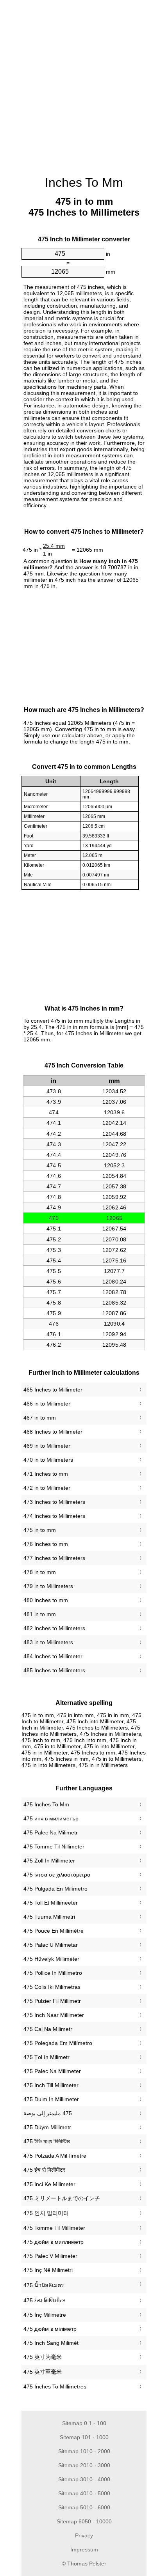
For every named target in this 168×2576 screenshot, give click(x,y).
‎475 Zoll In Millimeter (49, 1861)
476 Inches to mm (46, 1544)
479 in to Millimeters (48, 1586)
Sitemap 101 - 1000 (84, 2437)
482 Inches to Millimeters (54, 1628)
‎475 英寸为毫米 (43, 2357)
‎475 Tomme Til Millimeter (54, 2228)
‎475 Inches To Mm (46, 1804)
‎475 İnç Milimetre (45, 2315)
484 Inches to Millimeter (53, 1656)
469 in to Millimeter (47, 1446)
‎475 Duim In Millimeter (51, 2099)
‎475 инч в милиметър (51, 1818)
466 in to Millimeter (47, 1404)
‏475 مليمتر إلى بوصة (48, 2113)
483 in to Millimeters (48, 1642)
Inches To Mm (84, 182)
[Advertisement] (84, 84)
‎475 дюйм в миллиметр (54, 2242)
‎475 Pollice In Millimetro (53, 1973)
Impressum (84, 2549)
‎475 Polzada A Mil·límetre (55, 2156)
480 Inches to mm (46, 1600)
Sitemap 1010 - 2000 (84, 2451)
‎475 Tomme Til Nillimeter (54, 1847)
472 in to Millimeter (47, 1488)
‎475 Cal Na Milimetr (48, 2029)
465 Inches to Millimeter (53, 1390)
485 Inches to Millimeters (54, 1670)
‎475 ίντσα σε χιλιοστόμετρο (57, 1875)
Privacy (84, 2535)
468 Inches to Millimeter (53, 1432)
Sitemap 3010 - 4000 (84, 2479)
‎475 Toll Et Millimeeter (51, 1903)
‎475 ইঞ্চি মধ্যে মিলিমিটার (47, 2141)
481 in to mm (40, 1614)
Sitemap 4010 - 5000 (84, 2493)
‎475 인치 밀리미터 (46, 2213)
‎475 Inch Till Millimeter (51, 2085)
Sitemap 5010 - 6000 (84, 2507)
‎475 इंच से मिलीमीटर (44, 2170)
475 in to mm (40, 1530)
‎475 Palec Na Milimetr (51, 1832)
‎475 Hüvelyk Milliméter (51, 1959)
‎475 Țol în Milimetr (46, 2057)
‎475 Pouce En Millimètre (54, 1931)
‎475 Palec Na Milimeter (52, 2071)
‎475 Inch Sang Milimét (51, 2343)
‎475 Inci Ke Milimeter (49, 2184)
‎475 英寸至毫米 (43, 2372)
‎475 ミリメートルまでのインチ (62, 2198)
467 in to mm (40, 1418)
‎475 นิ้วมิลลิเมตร (44, 2285)
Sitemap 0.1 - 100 (84, 2423)
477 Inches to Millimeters (54, 1558)
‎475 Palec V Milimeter (50, 2256)
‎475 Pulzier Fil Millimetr (52, 2001)
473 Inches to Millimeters (54, 1502)
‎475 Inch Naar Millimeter (54, 2015)
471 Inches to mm (46, 1474)
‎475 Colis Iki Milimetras (52, 1987)
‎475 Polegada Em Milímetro (58, 2043)
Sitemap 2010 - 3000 (84, 2465)
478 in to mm (40, 1572)
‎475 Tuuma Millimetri (49, 1917)
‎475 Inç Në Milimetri (48, 2270)
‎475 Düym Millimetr (47, 2127)
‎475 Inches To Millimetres (55, 2387)
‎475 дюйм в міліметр (50, 2329)
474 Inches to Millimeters (54, 1516)
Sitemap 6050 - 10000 (84, 2521)
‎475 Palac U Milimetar (51, 1945)
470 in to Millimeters (48, 1460)
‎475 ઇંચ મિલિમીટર (45, 2300)
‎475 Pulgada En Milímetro (55, 1889)
